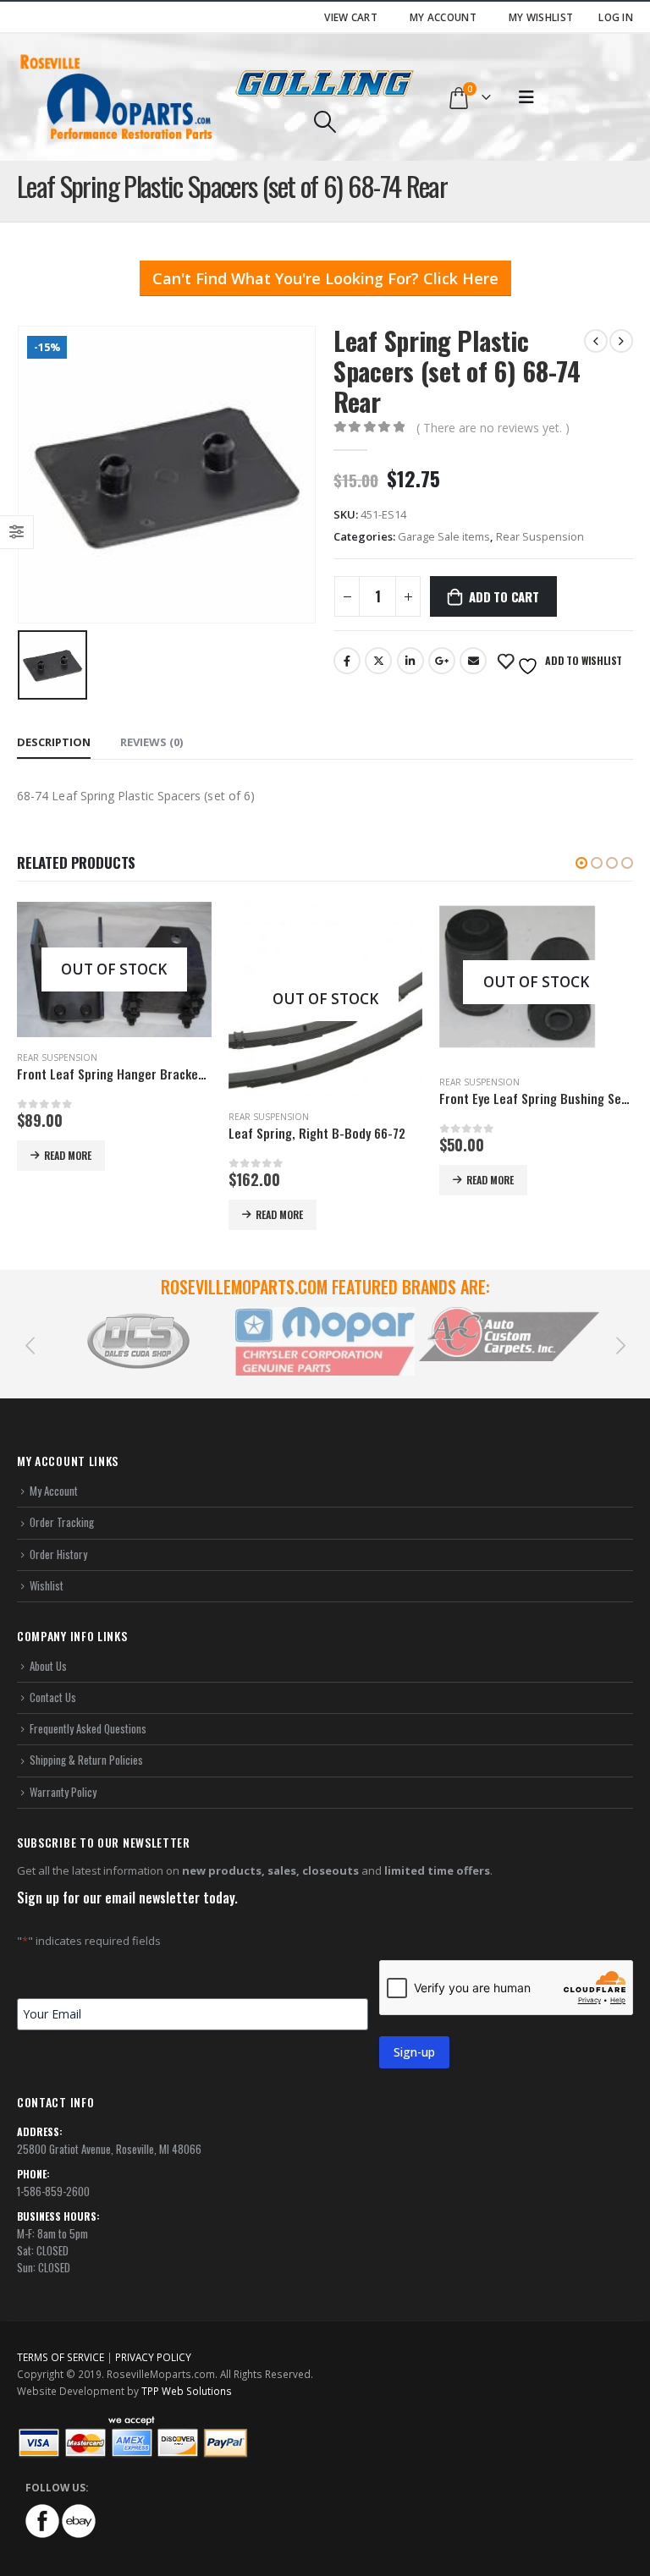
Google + (442, 661)
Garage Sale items (444, 536)
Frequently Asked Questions (88, 1728)
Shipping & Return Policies (86, 1760)
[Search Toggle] (325, 122)
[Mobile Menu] (526, 97)
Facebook (347, 661)
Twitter (378, 661)
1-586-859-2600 (53, 2191)
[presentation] (30, 1344)
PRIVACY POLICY (153, 2357)
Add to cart (504, 596)
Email (473, 661)
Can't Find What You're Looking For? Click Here (325, 278)
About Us (48, 1666)
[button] (581, 863)
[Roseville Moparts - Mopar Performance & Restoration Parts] (117, 97)
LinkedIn (410, 661)
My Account (443, 17)
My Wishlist (541, 17)
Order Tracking (62, 1522)
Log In (616, 17)
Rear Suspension (540, 536)
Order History (58, 1554)
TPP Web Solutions (187, 2391)
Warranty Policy (63, 1792)
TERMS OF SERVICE (61, 2357)
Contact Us (53, 1697)
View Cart (351, 17)
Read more (68, 1155)
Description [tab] (54, 742)
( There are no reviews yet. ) (493, 428)
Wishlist (47, 1585)
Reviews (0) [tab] (151, 742)
